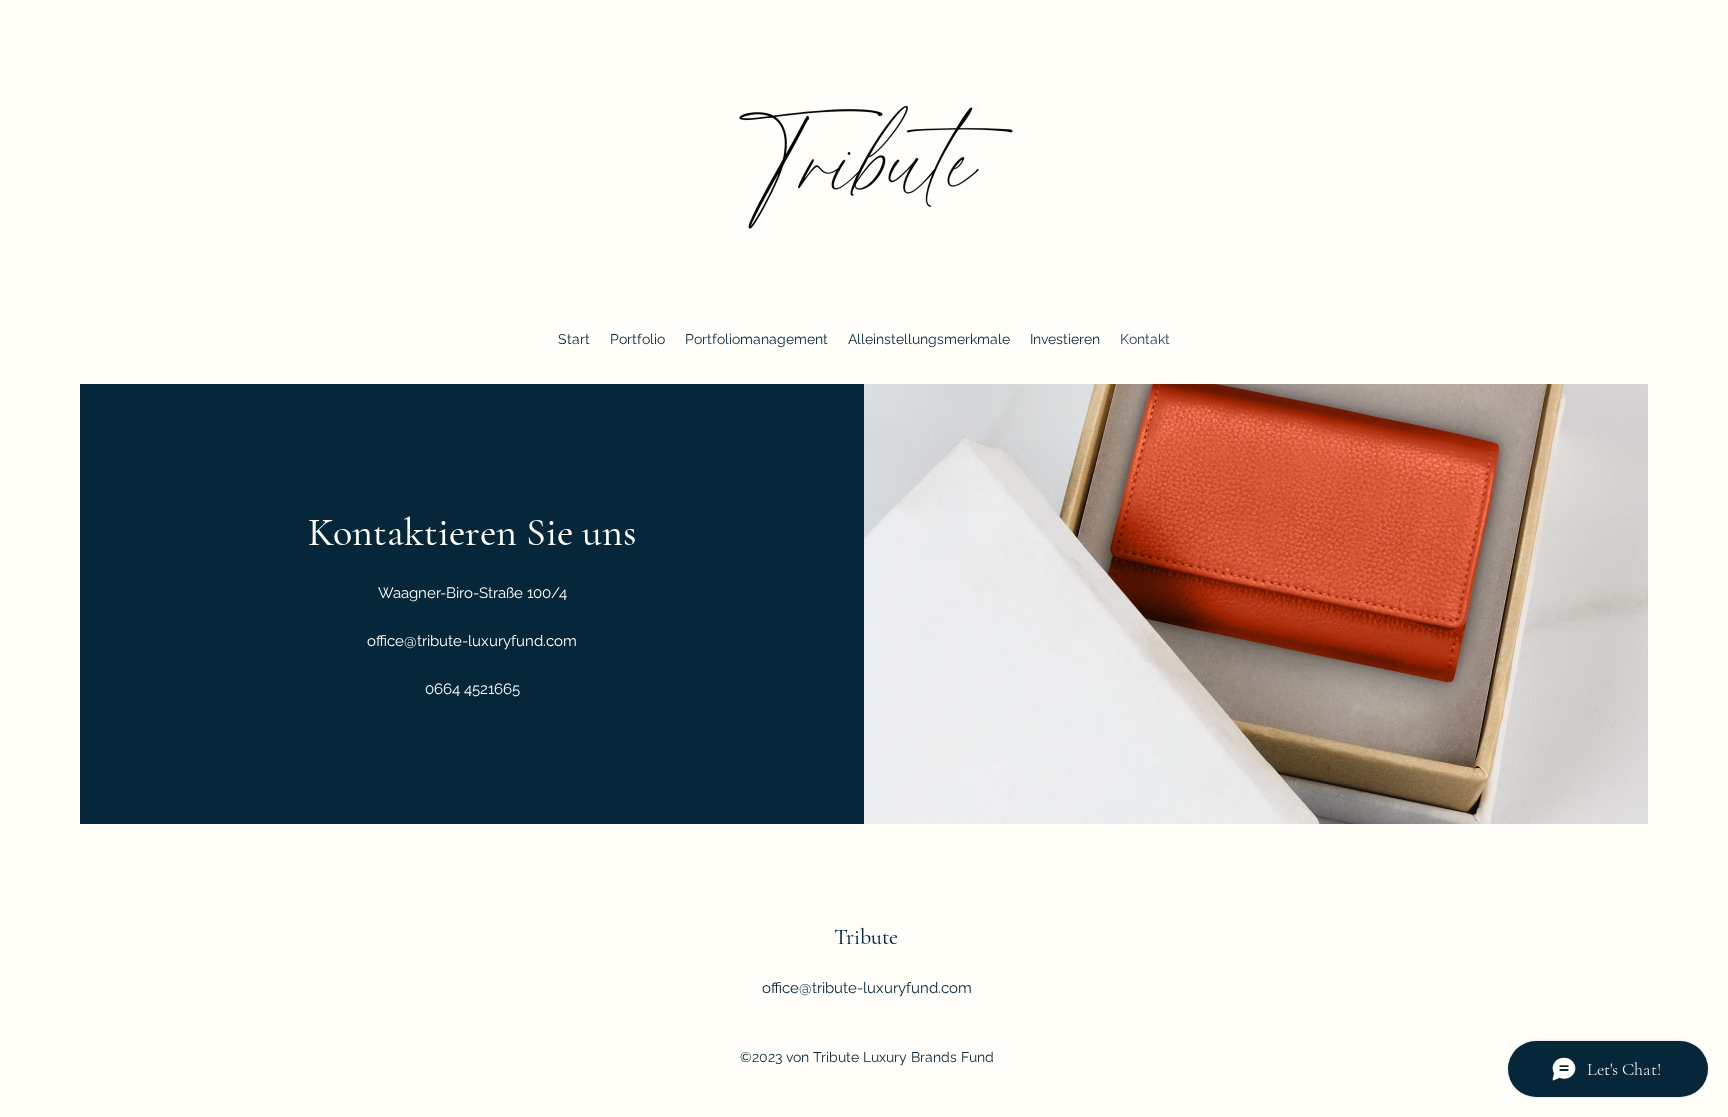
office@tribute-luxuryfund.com (472, 641)
